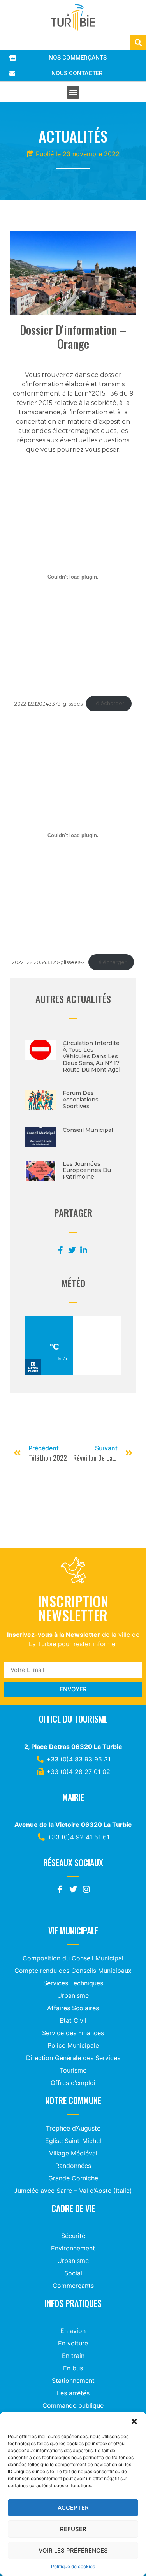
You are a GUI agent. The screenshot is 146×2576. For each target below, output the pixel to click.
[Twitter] (73, 1890)
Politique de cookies (73, 2566)
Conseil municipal (88, 1130)
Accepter (73, 2508)
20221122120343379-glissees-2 (48, 962)
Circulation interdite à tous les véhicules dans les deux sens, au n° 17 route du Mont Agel (91, 1056)
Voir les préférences (73, 2550)
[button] (134, 2421)
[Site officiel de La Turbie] (73, 17)
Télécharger (109, 703)
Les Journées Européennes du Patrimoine (87, 1170)
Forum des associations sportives (81, 1100)
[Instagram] (86, 1890)
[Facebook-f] (60, 1890)
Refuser (73, 2529)
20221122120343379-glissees (48, 703)
